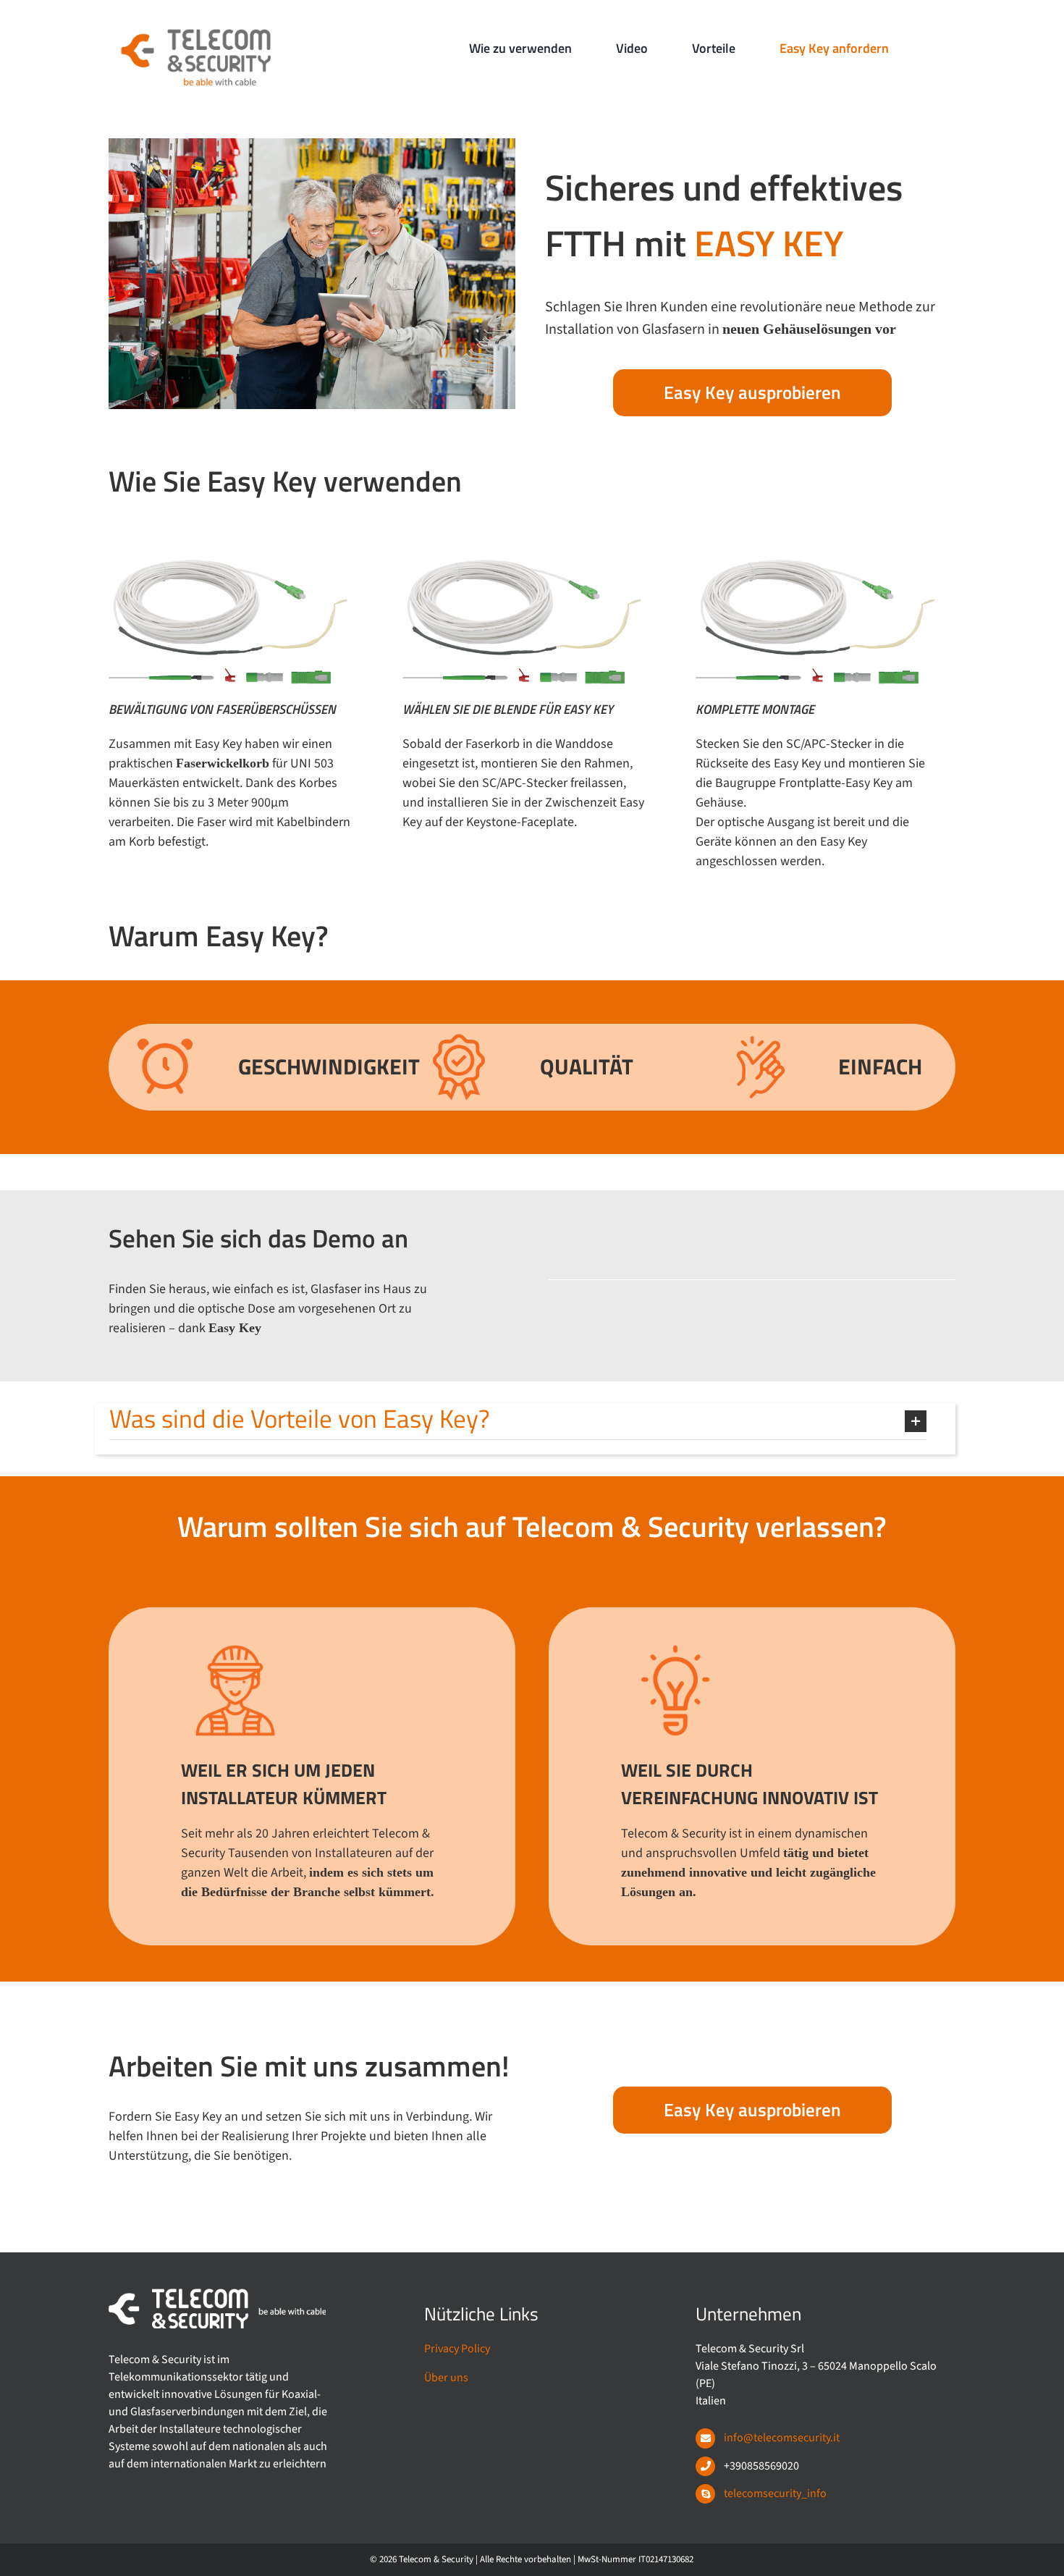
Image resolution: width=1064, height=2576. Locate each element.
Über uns (446, 2378)
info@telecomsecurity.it (782, 2438)
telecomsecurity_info (775, 2493)
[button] (518, 1421)
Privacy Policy (457, 2349)
